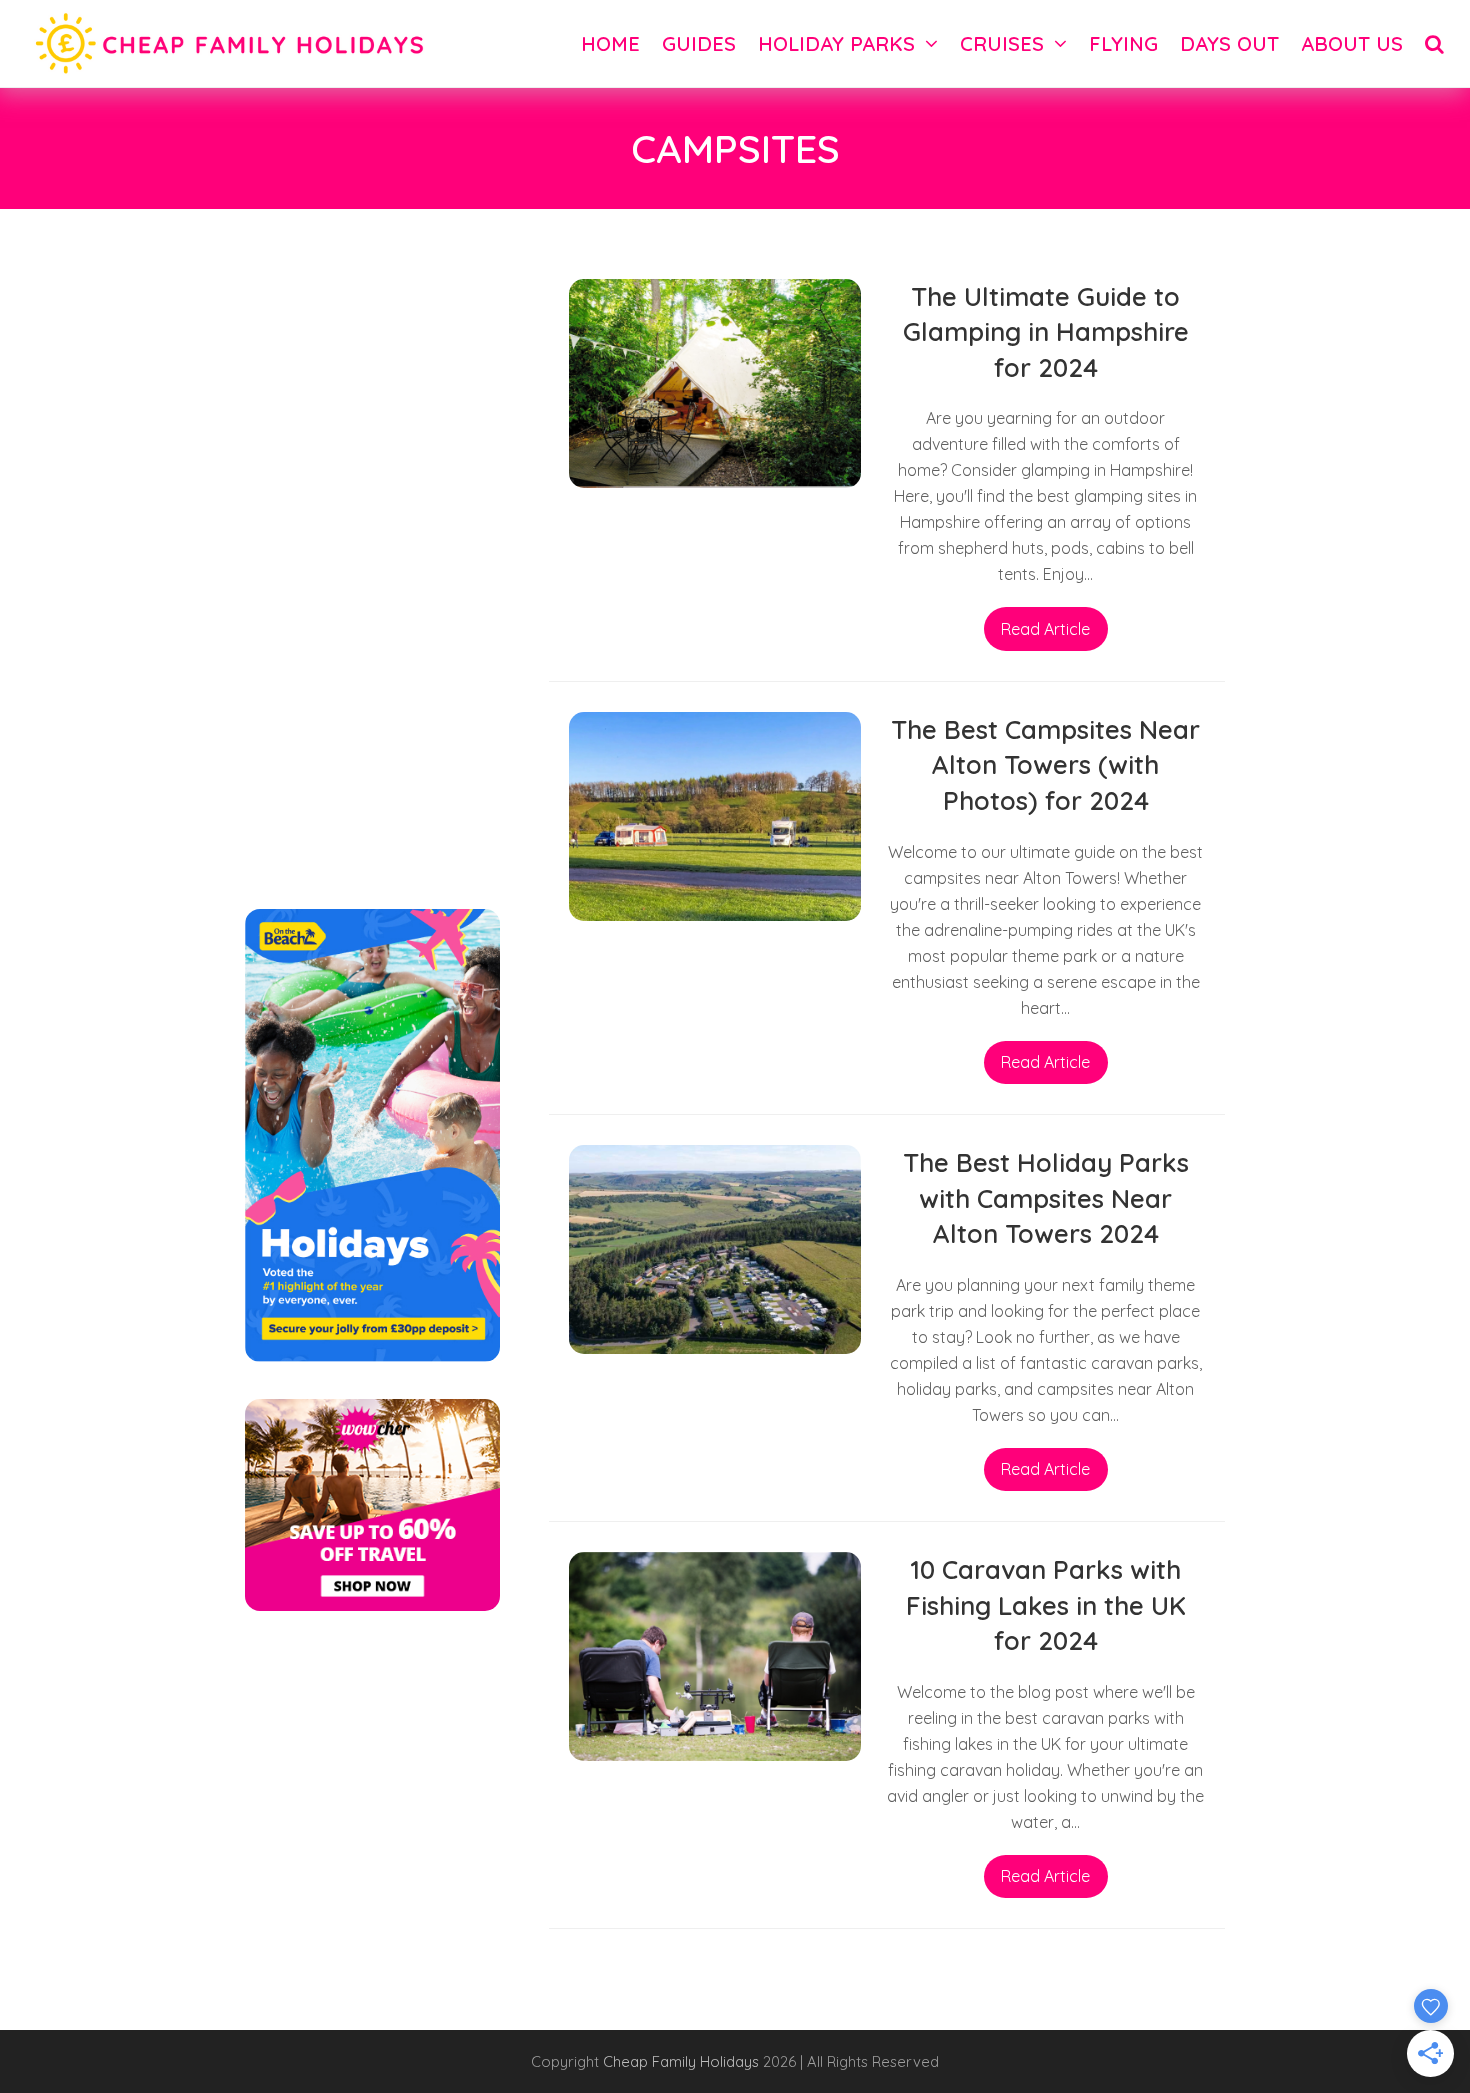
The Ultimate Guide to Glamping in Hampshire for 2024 (1046, 331)
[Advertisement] (372, 579)
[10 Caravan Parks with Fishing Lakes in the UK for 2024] (715, 1655)
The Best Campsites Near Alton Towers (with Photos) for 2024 (1045, 764)
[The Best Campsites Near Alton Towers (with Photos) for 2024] (715, 814)
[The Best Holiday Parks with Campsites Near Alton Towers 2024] (715, 1248)
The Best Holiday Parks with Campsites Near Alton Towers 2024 (1046, 1197)
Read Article (1045, 629)
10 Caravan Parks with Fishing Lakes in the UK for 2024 (1046, 1604)
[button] (1434, 43)
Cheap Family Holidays (683, 2061)
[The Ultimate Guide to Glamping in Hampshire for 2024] (715, 381)
